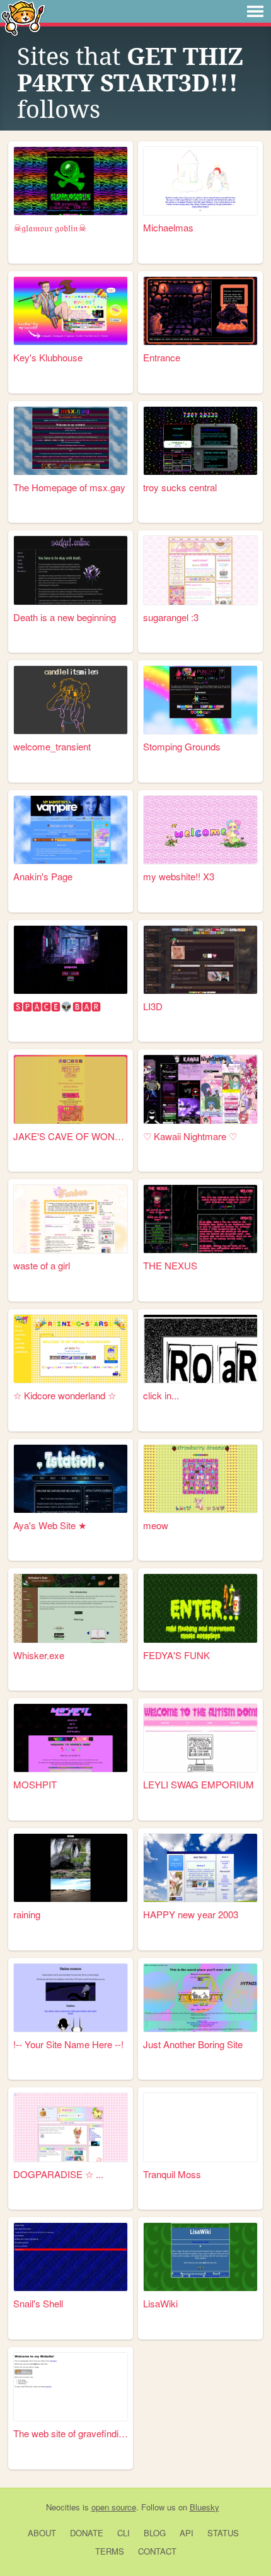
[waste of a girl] (71, 1219)
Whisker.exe (39, 1655)
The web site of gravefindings (71, 2433)
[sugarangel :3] (200, 570)
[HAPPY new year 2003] (200, 1868)
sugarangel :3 (171, 617)
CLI (124, 2533)
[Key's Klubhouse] (71, 311)
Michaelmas (168, 227)
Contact (157, 2551)
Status (223, 2533)
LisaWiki (160, 2303)
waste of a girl (42, 1265)
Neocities (63, 2507)
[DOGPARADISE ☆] (71, 2127)
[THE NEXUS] (200, 1219)
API (187, 2533)
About (42, 2533)
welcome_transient (52, 746)
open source (114, 2507)
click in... (161, 1395)
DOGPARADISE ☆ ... (58, 2174)
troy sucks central (180, 487)
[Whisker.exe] (71, 1608)
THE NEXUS (170, 1265)
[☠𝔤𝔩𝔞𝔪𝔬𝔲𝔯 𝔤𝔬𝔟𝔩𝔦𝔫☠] (71, 181)
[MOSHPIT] (71, 1738)
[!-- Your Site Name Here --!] (71, 1998)
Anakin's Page (43, 876)
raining (27, 1914)
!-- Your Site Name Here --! (68, 2044)
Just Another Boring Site (193, 2044)
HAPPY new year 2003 (191, 1914)
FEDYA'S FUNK (176, 1655)
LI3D (153, 1006)
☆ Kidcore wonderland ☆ (65, 1395)
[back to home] (23, 17)
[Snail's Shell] (71, 2257)
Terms (110, 2551)
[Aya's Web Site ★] (71, 1479)
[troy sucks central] (200, 441)
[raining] (71, 1868)
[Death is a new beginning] (71, 570)
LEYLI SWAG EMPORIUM (199, 1784)
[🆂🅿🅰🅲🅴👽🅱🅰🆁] (71, 960)
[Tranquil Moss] (200, 2127)
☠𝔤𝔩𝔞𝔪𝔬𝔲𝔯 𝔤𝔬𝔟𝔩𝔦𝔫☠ (50, 227)
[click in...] (200, 1349)
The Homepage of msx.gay (69, 487)
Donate (87, 2533)
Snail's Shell (38, 2303)
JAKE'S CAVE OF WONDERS (71, 1136)
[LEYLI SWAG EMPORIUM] (200, 1738)
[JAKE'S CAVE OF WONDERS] (71, 1089)
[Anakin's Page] (71, 830)
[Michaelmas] (200, 181)
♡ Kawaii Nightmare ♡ (190, 1136)
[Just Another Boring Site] (200, 1998)
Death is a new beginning (65, 617)
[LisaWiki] (200, 2257)
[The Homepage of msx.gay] (71, 441)
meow (156, 1525)
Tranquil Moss (172, 2174)
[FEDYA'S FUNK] (200, 1608)
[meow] (200, 1479)
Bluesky (205, 2507)
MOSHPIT (35, 1784)
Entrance (162, 357)
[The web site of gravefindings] (71, 2387)
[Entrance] (200, 311)
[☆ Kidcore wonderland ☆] (71, 1349)
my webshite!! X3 (179, 876)
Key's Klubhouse (48, 357)
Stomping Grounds (182, 746)
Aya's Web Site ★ (50, 1525)
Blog (155, 2533)
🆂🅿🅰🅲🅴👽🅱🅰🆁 (57, 1006)
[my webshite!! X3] (200, 830)
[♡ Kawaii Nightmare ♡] (200, 1089)
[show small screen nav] (255, 11)
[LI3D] (200, 960)
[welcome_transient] (71, 700)
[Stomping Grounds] (200, 700)
